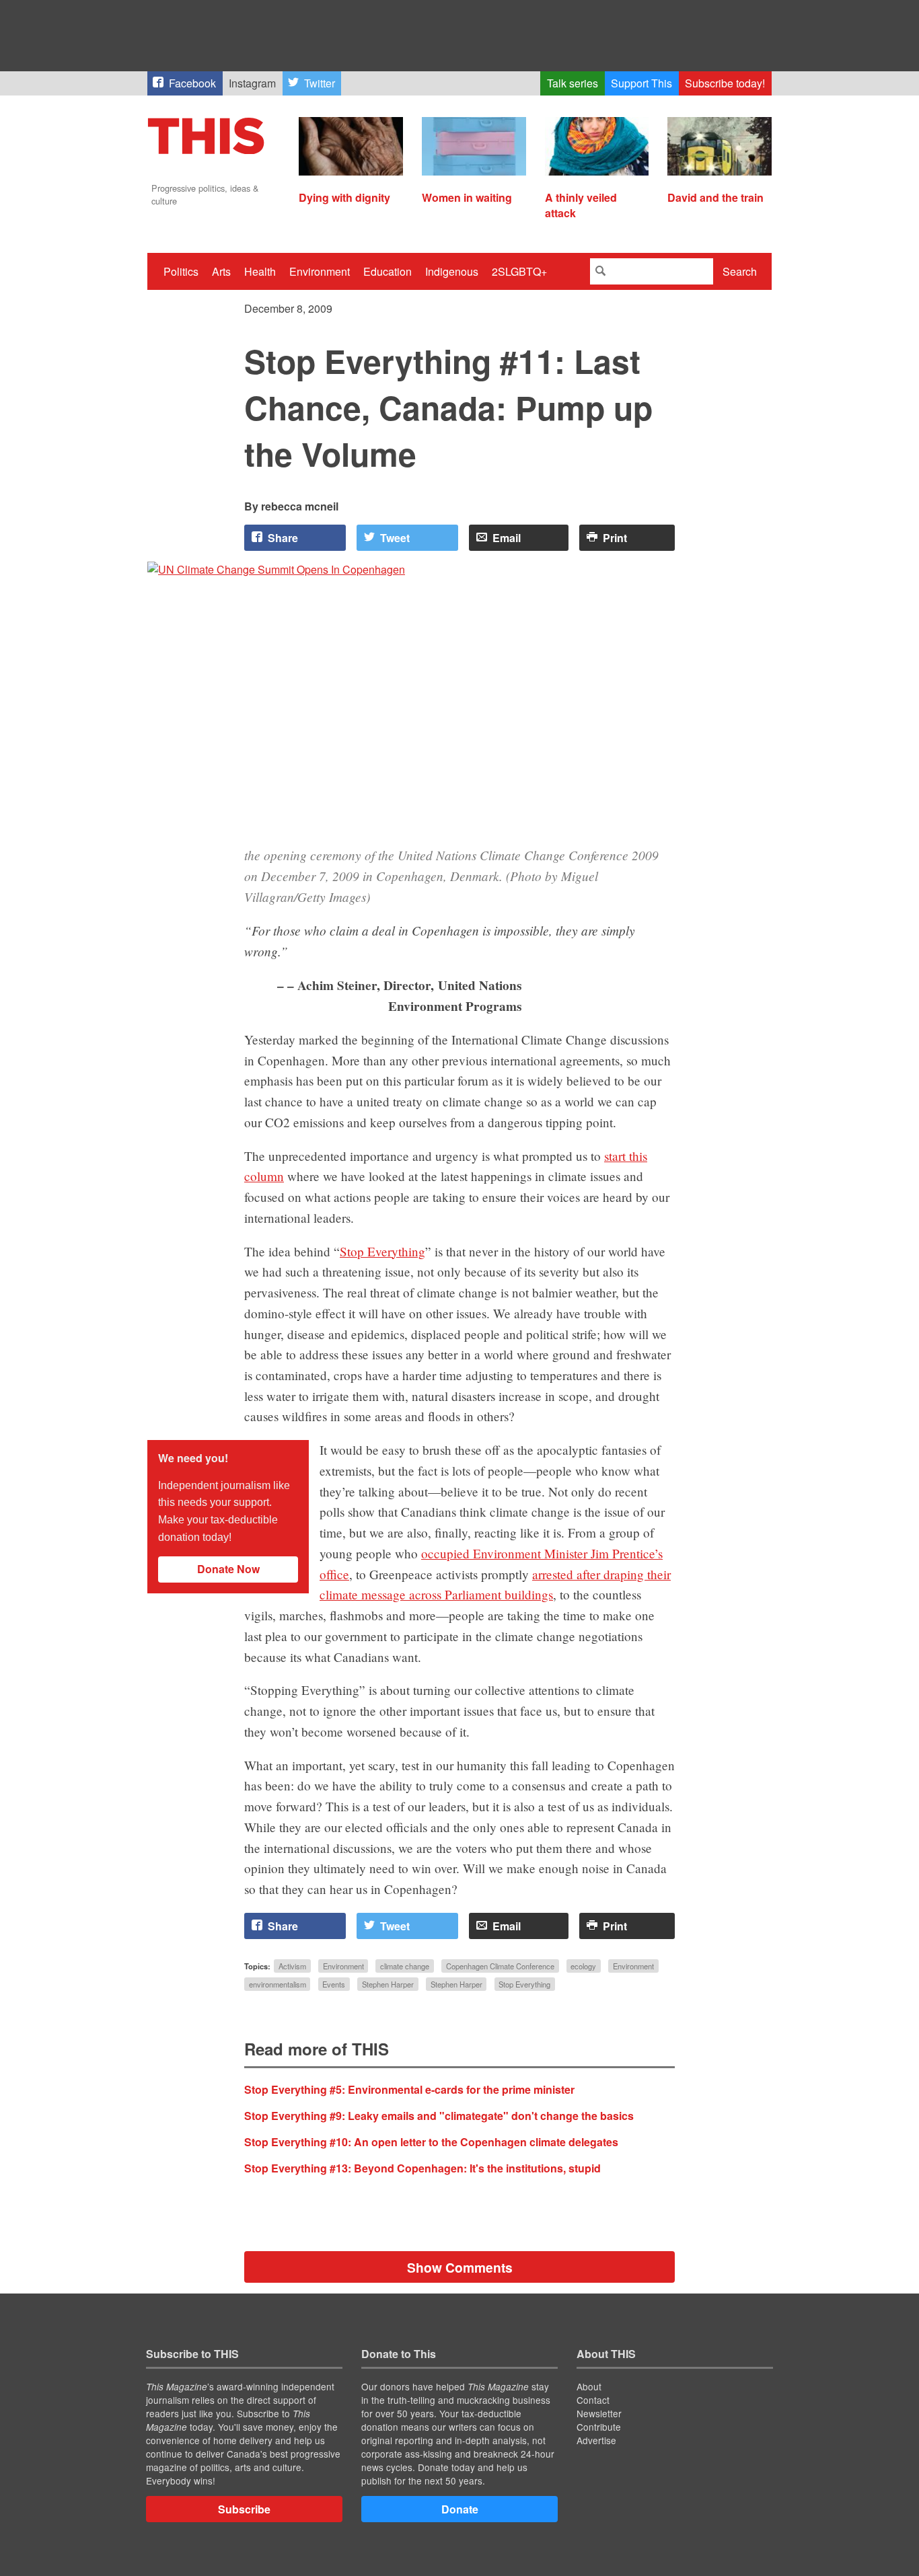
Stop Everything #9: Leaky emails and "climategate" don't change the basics (439, 2116)
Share (283, 538)
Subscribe (244, 2509)
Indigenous (452, 271)
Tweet (395, 538)
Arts (221, 271)
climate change (405, 1966)
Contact (593, 2400)
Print (615, 538)
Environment (320, 271)
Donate (460, 2509)
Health (260, 271)
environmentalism (278, 1984)
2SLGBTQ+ (519, 271)
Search (740, 271)
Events (334, 1984)
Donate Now (228, 1569)
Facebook (192, 83)
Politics (181, 271)
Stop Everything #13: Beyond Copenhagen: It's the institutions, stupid (422, 2168)
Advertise (596, 2440)
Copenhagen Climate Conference (500, 1966)
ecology (583, 1966)
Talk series (573, 83)
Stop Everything (382, 1251)
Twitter (320, 83)
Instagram (252, 83)
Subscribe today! (725, 83)
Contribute (599, 2427)
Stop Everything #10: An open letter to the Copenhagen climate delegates (431, 2142)
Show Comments (460, 2267)
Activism (292, 1966)
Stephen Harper (388, 1984)
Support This (641, 83)
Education (388, 271)
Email (507, 538)
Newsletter (599, 2413)
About (589, 2386)
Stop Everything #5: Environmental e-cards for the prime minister (409, 2089)
